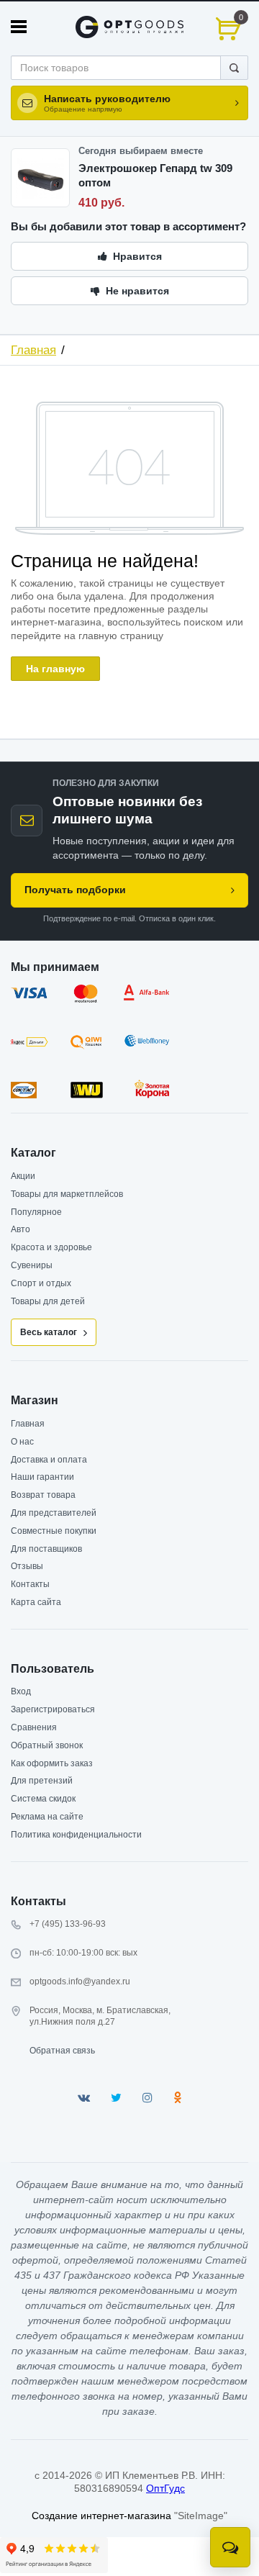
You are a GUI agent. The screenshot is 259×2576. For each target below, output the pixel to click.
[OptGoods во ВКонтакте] (84, 2098)
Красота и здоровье (51, 1247)
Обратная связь (62, 2051)
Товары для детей (48, 1301)
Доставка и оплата (49, 1460)
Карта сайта (36, 1602)
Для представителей (54, 1513)
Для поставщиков (46, 1549)
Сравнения (34, 1727)
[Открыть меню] (19, 27)
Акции (23, 1176)
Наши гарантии (42, 1477)
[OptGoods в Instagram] (147, 2098)
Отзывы (27, 1566)
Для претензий (42, 1781)
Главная (33, 350)
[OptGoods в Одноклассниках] (177, 2098)
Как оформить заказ (52, 1763)
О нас (22, 1442)
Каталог (33, 1153)
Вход (21, 1691)
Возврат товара (43, 1495)
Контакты (30, 1584)
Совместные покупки (54, 1531)
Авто (21, 1229)
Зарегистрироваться (53, 1709)
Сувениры (32, 1265)
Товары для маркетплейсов (67, 1194)
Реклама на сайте (47, 1817)
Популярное (36, 1212)
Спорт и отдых (41, 1283)
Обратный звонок (47, 1745)
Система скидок (43, 1799)
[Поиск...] (234, 68)
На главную (55, 669)
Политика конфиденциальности (76, 1835)
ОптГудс (165, 2488)
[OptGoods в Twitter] (116, 2098)
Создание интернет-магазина (101, 2516)
